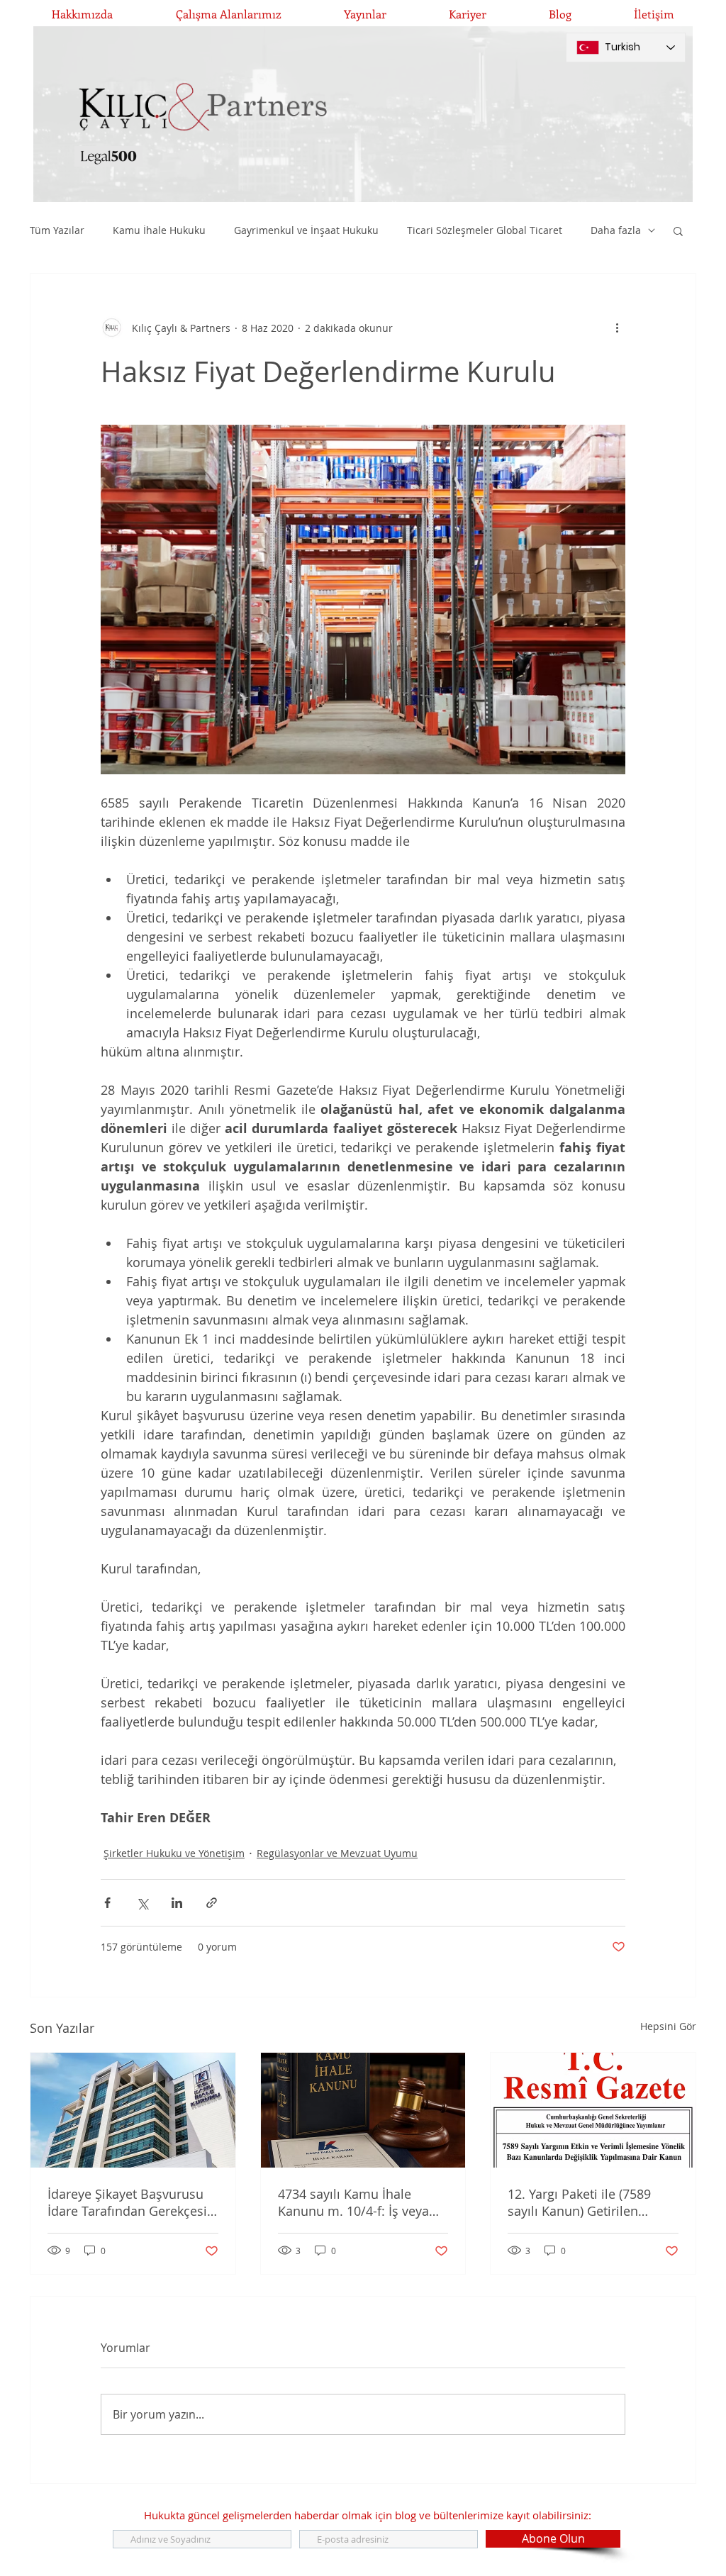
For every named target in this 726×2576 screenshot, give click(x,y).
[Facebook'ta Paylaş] (107, 1903)
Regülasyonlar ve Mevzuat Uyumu (337, 1853)
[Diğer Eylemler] (617, 328)
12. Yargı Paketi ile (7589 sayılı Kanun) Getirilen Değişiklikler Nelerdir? (579, 2202)
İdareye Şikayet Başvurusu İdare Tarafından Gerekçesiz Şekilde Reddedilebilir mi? (130, 2202)
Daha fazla (616, 230)
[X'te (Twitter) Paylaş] (142, 1903)
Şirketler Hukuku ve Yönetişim (174, 1853)
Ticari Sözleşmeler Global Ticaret (485, 230)
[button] (678, 230)
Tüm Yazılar (57, 230)
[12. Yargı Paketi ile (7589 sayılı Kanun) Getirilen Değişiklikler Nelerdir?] (593, 2110)
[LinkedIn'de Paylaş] (177, 1903)
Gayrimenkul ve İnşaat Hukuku (306, 230)
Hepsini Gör (668, 2026)
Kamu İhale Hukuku (159, 230)
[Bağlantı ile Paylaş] (212, 1903)
